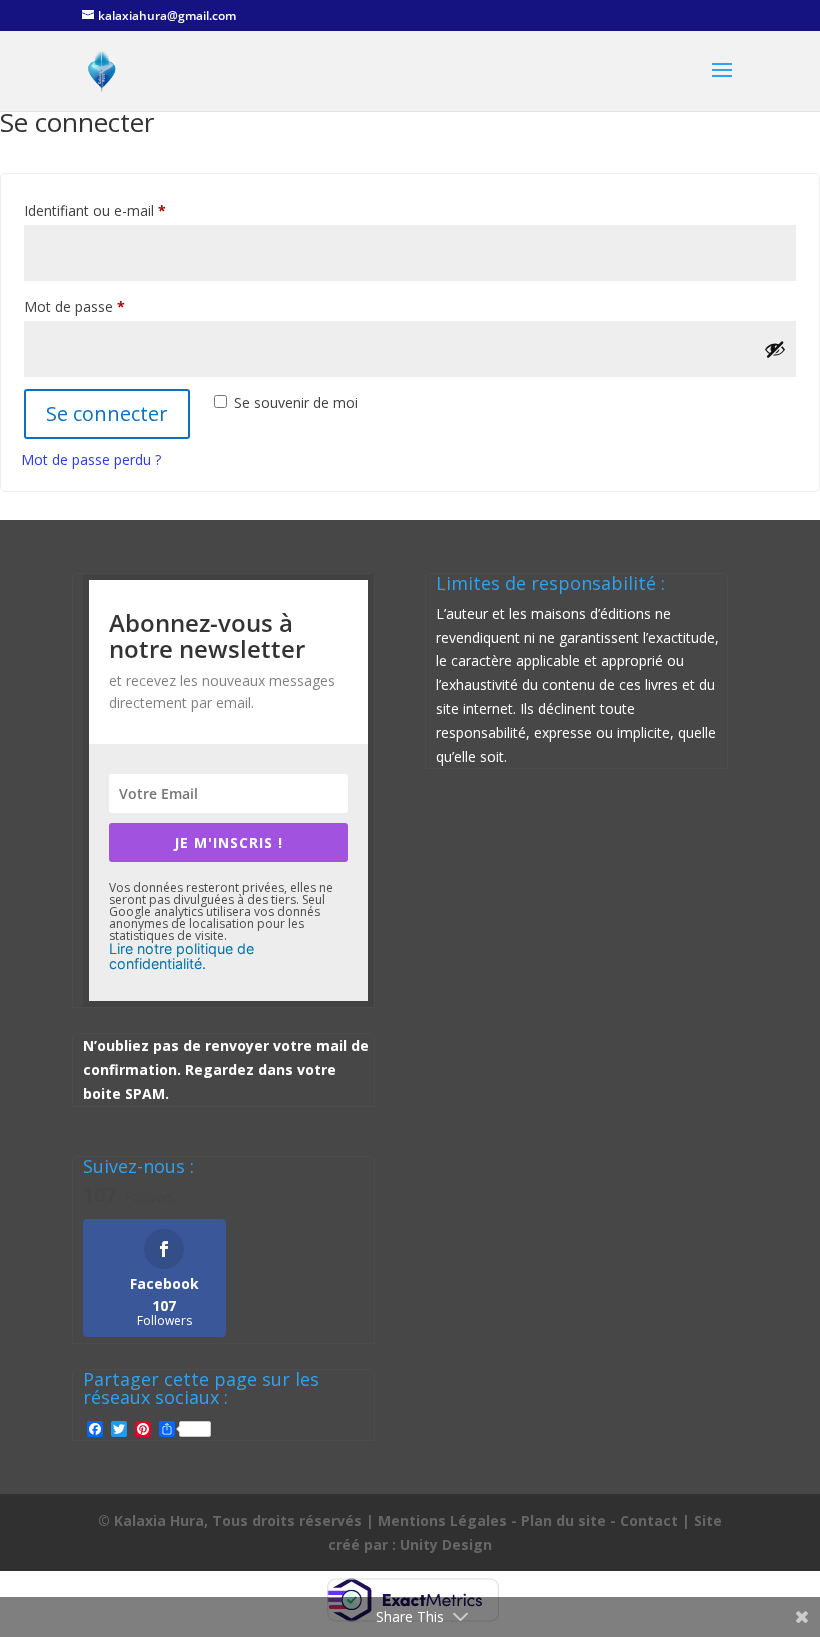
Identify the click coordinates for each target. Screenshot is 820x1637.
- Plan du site (558, 1520)
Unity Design (446, 1544)
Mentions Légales (442, 1520)
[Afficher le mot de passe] (775, 349)
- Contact (644, 1520)
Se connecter (107, 413)
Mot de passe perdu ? (91, 459)
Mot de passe (109, 306)
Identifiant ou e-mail (130, 210)
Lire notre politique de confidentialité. (181, 955)
